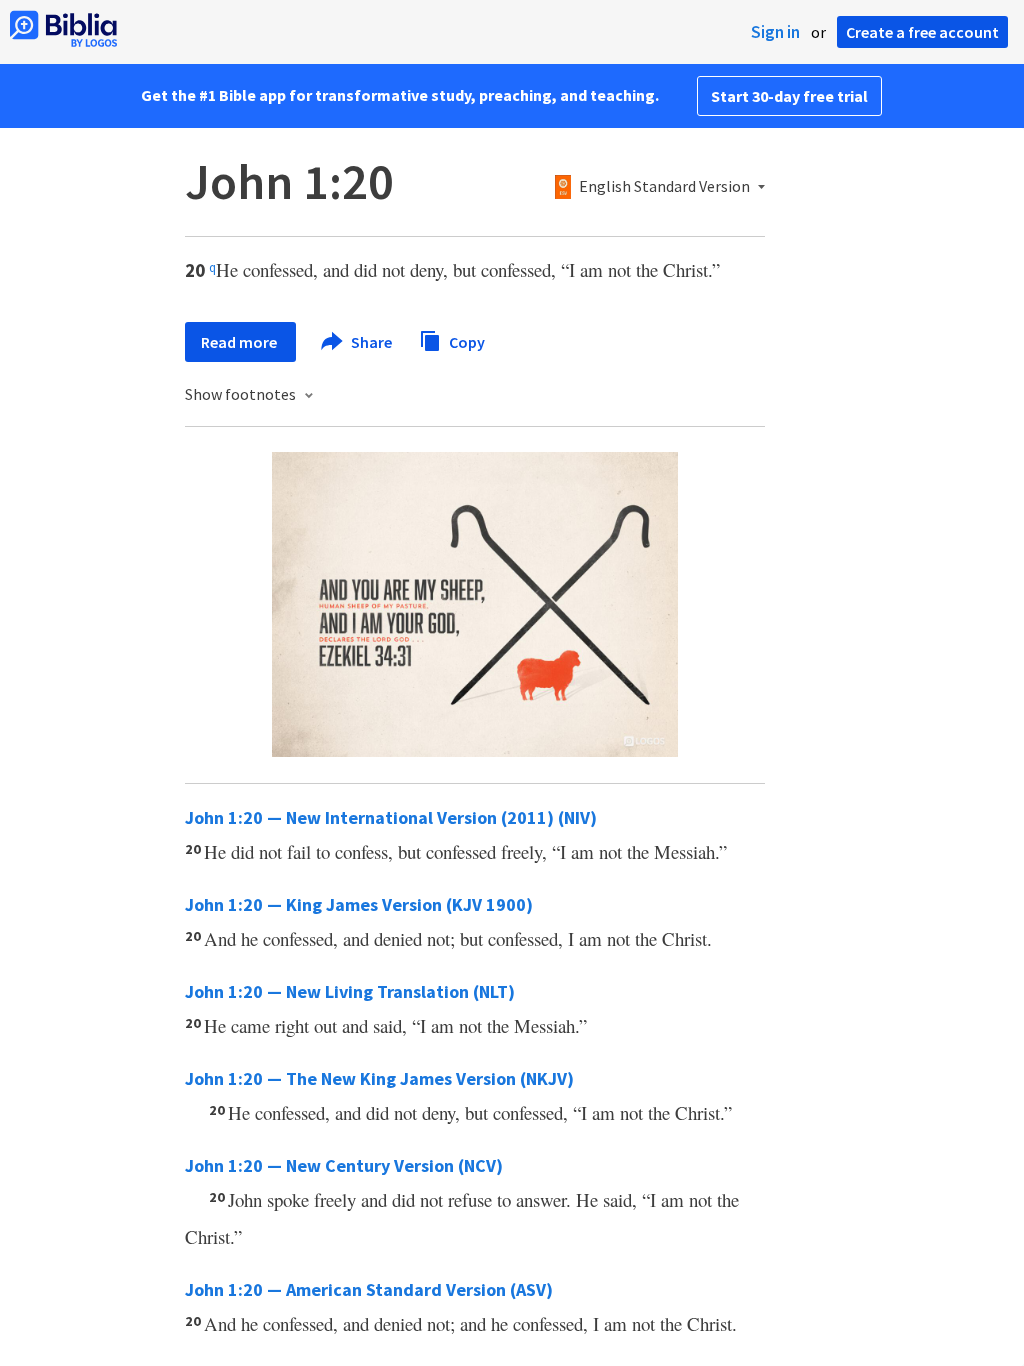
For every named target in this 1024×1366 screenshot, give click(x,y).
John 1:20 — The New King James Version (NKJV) (379, 1078)
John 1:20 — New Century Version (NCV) (344, 1165)
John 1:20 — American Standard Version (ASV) (369, 1289)
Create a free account (922, 32)
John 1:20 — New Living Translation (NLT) (350, 991)
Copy (465, 341)
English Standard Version (664, 187)
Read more (240, 342)
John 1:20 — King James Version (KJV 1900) (359, 904)
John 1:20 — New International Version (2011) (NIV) (391, 817)
